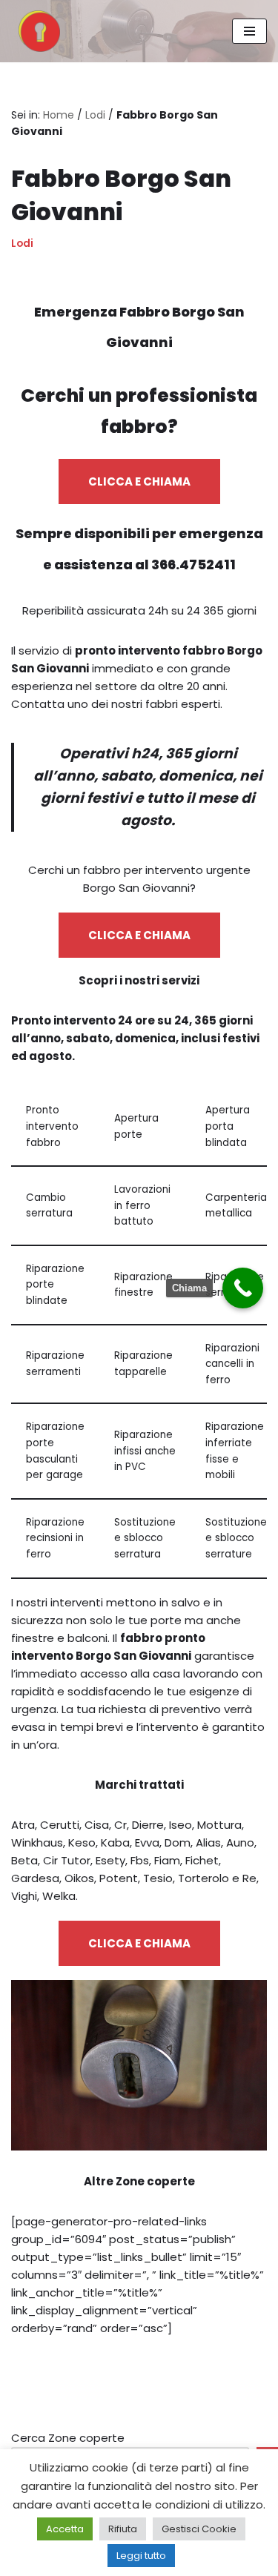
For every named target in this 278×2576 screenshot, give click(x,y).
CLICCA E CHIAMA (139, 481)
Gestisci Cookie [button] (199, 2529)
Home (59, 115)
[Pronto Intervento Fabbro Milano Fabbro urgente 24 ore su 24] (36, 31)
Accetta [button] (65, 2529)
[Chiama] (243, 1288)
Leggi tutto (141, 2556)
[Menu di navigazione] (249, 31)
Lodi (95, 115)
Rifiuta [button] (123, 2529)
